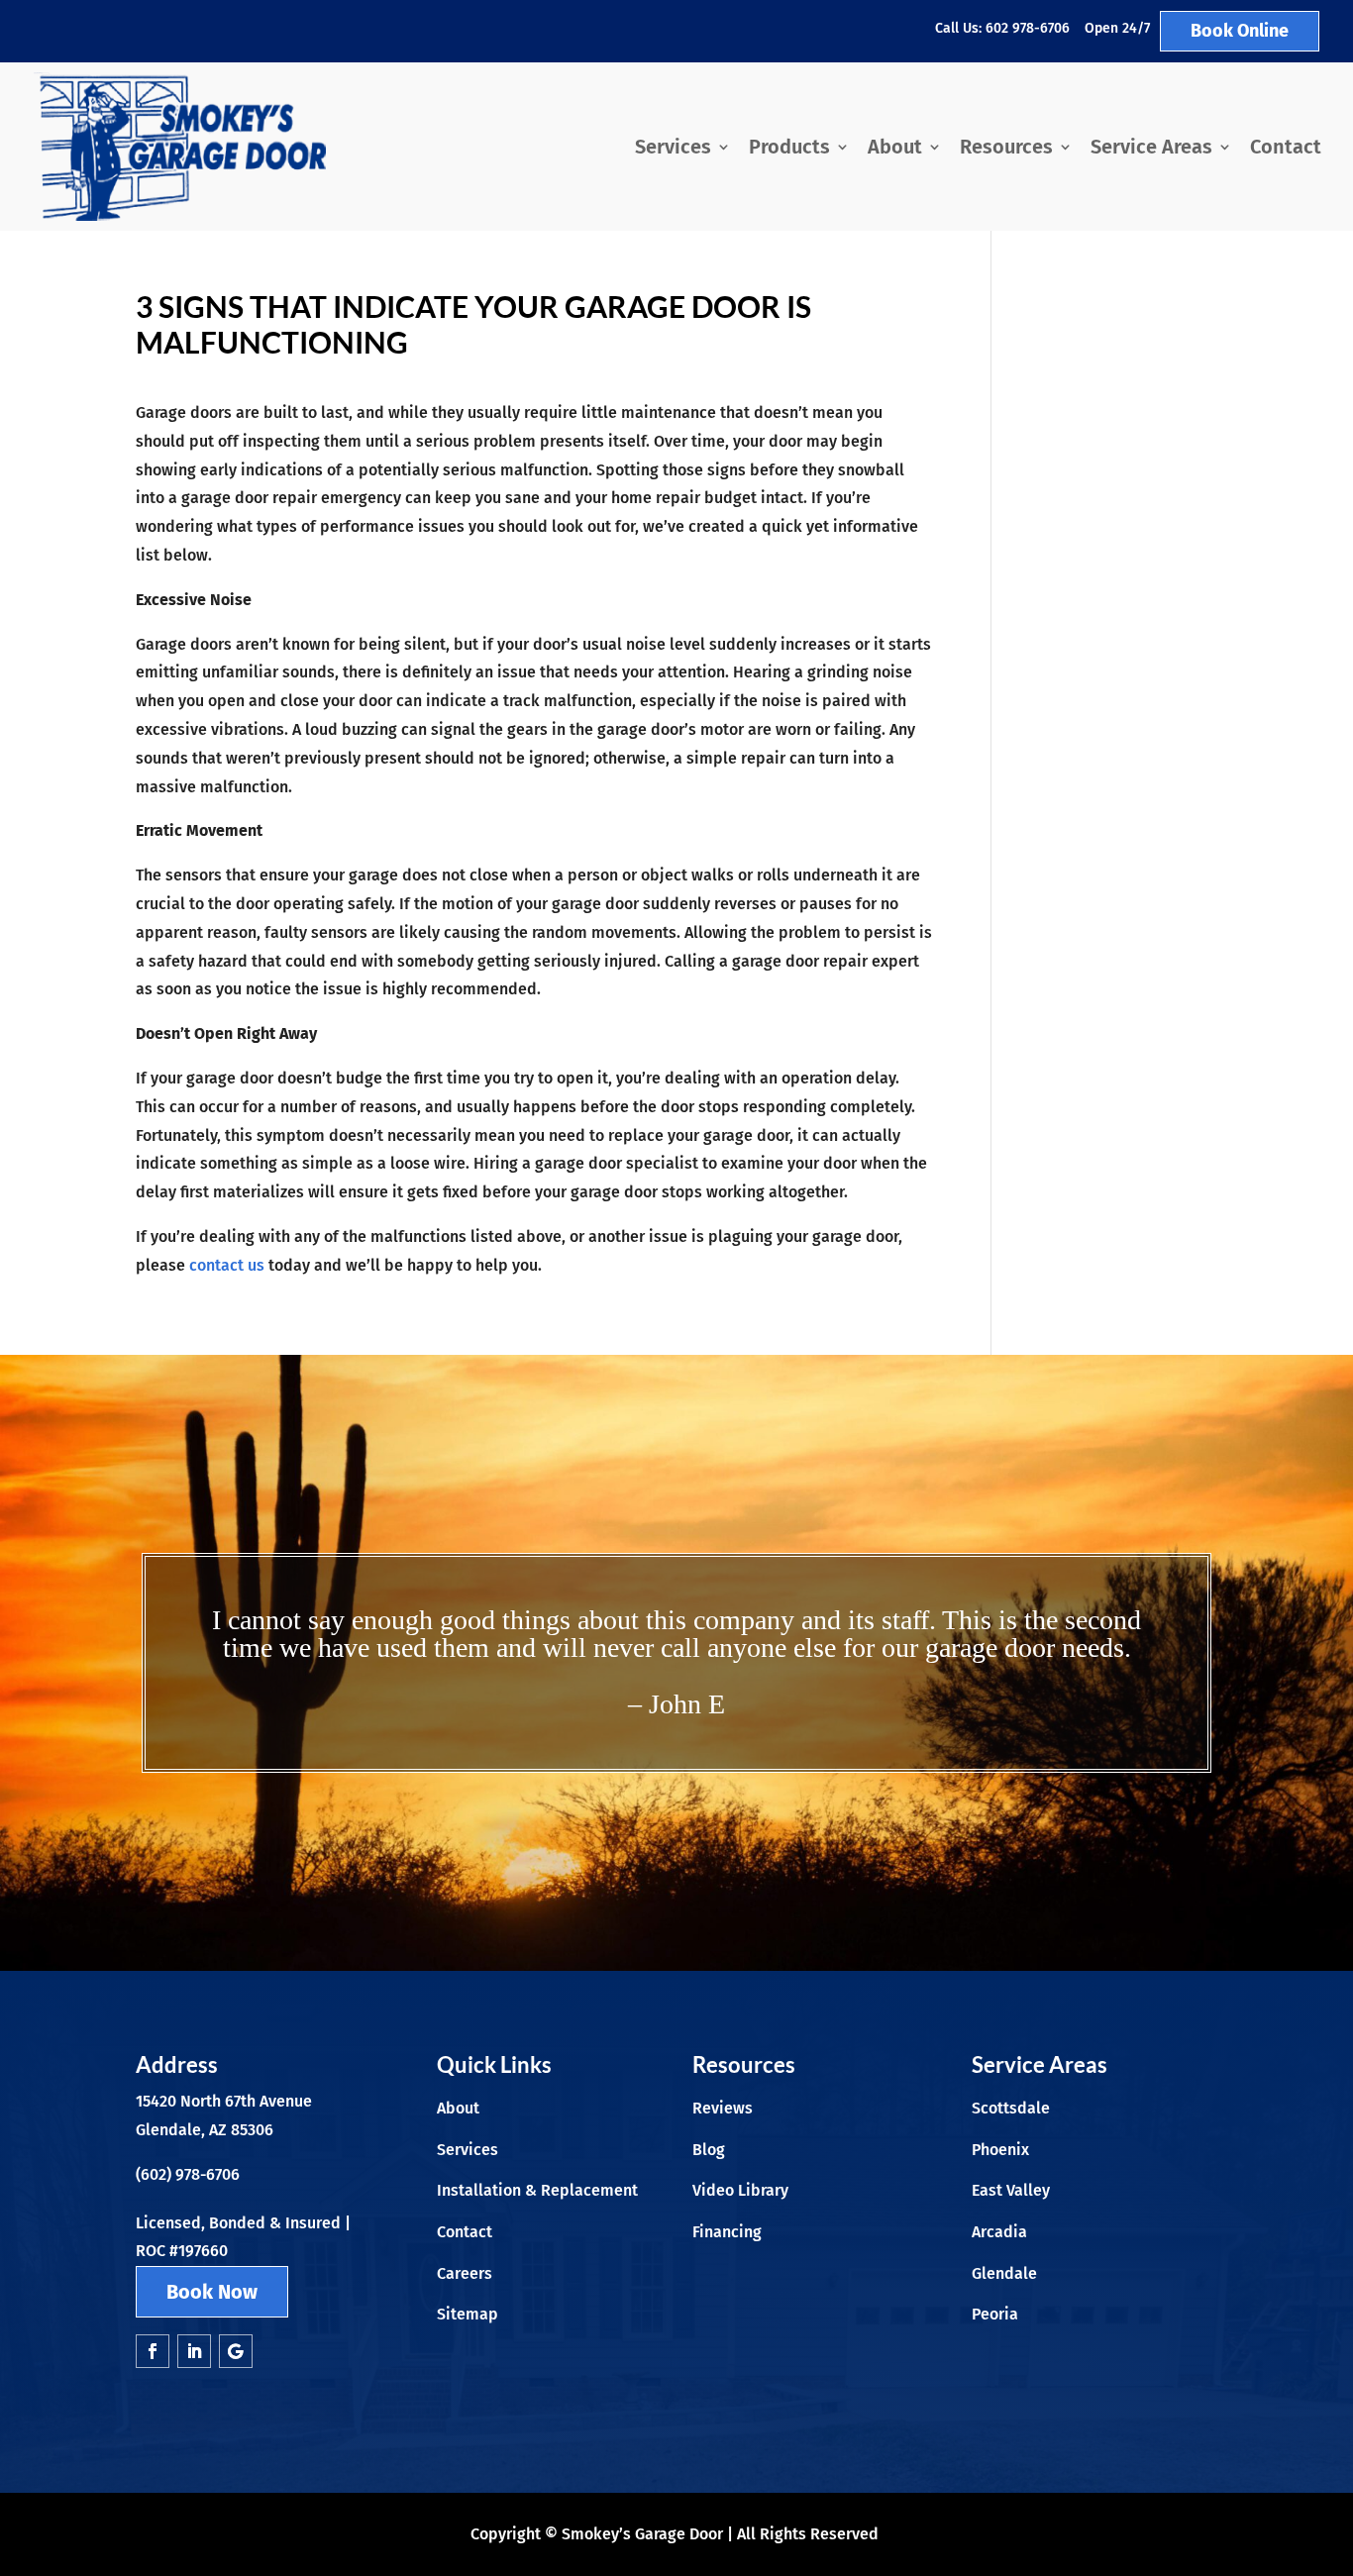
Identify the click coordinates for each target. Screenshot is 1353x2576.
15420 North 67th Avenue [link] (224, 2101)
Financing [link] (727, 2232)
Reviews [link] (723, 2108)
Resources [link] (1006, 147)
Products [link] (789, 147)
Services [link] (673, 147)
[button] (153, 2351)
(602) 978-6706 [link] (188, 2174)
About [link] (895, 147)
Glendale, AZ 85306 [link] (205, 2130)
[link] (179, 147)
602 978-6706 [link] (1028, 28)
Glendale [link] (1004, 2273)
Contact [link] (1286, 147)
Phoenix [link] (1000, 2150)
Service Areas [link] (1151, 147)
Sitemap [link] (468, 2314)
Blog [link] (709, 2150)
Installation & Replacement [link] (537, 2190)
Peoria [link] (995, 2314)
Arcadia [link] (999, 2232)
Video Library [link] (740, 2190)
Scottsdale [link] (1011, 2108)
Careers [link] (465, 2273)
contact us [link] (227, 1265)
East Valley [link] (1011, 2190)
